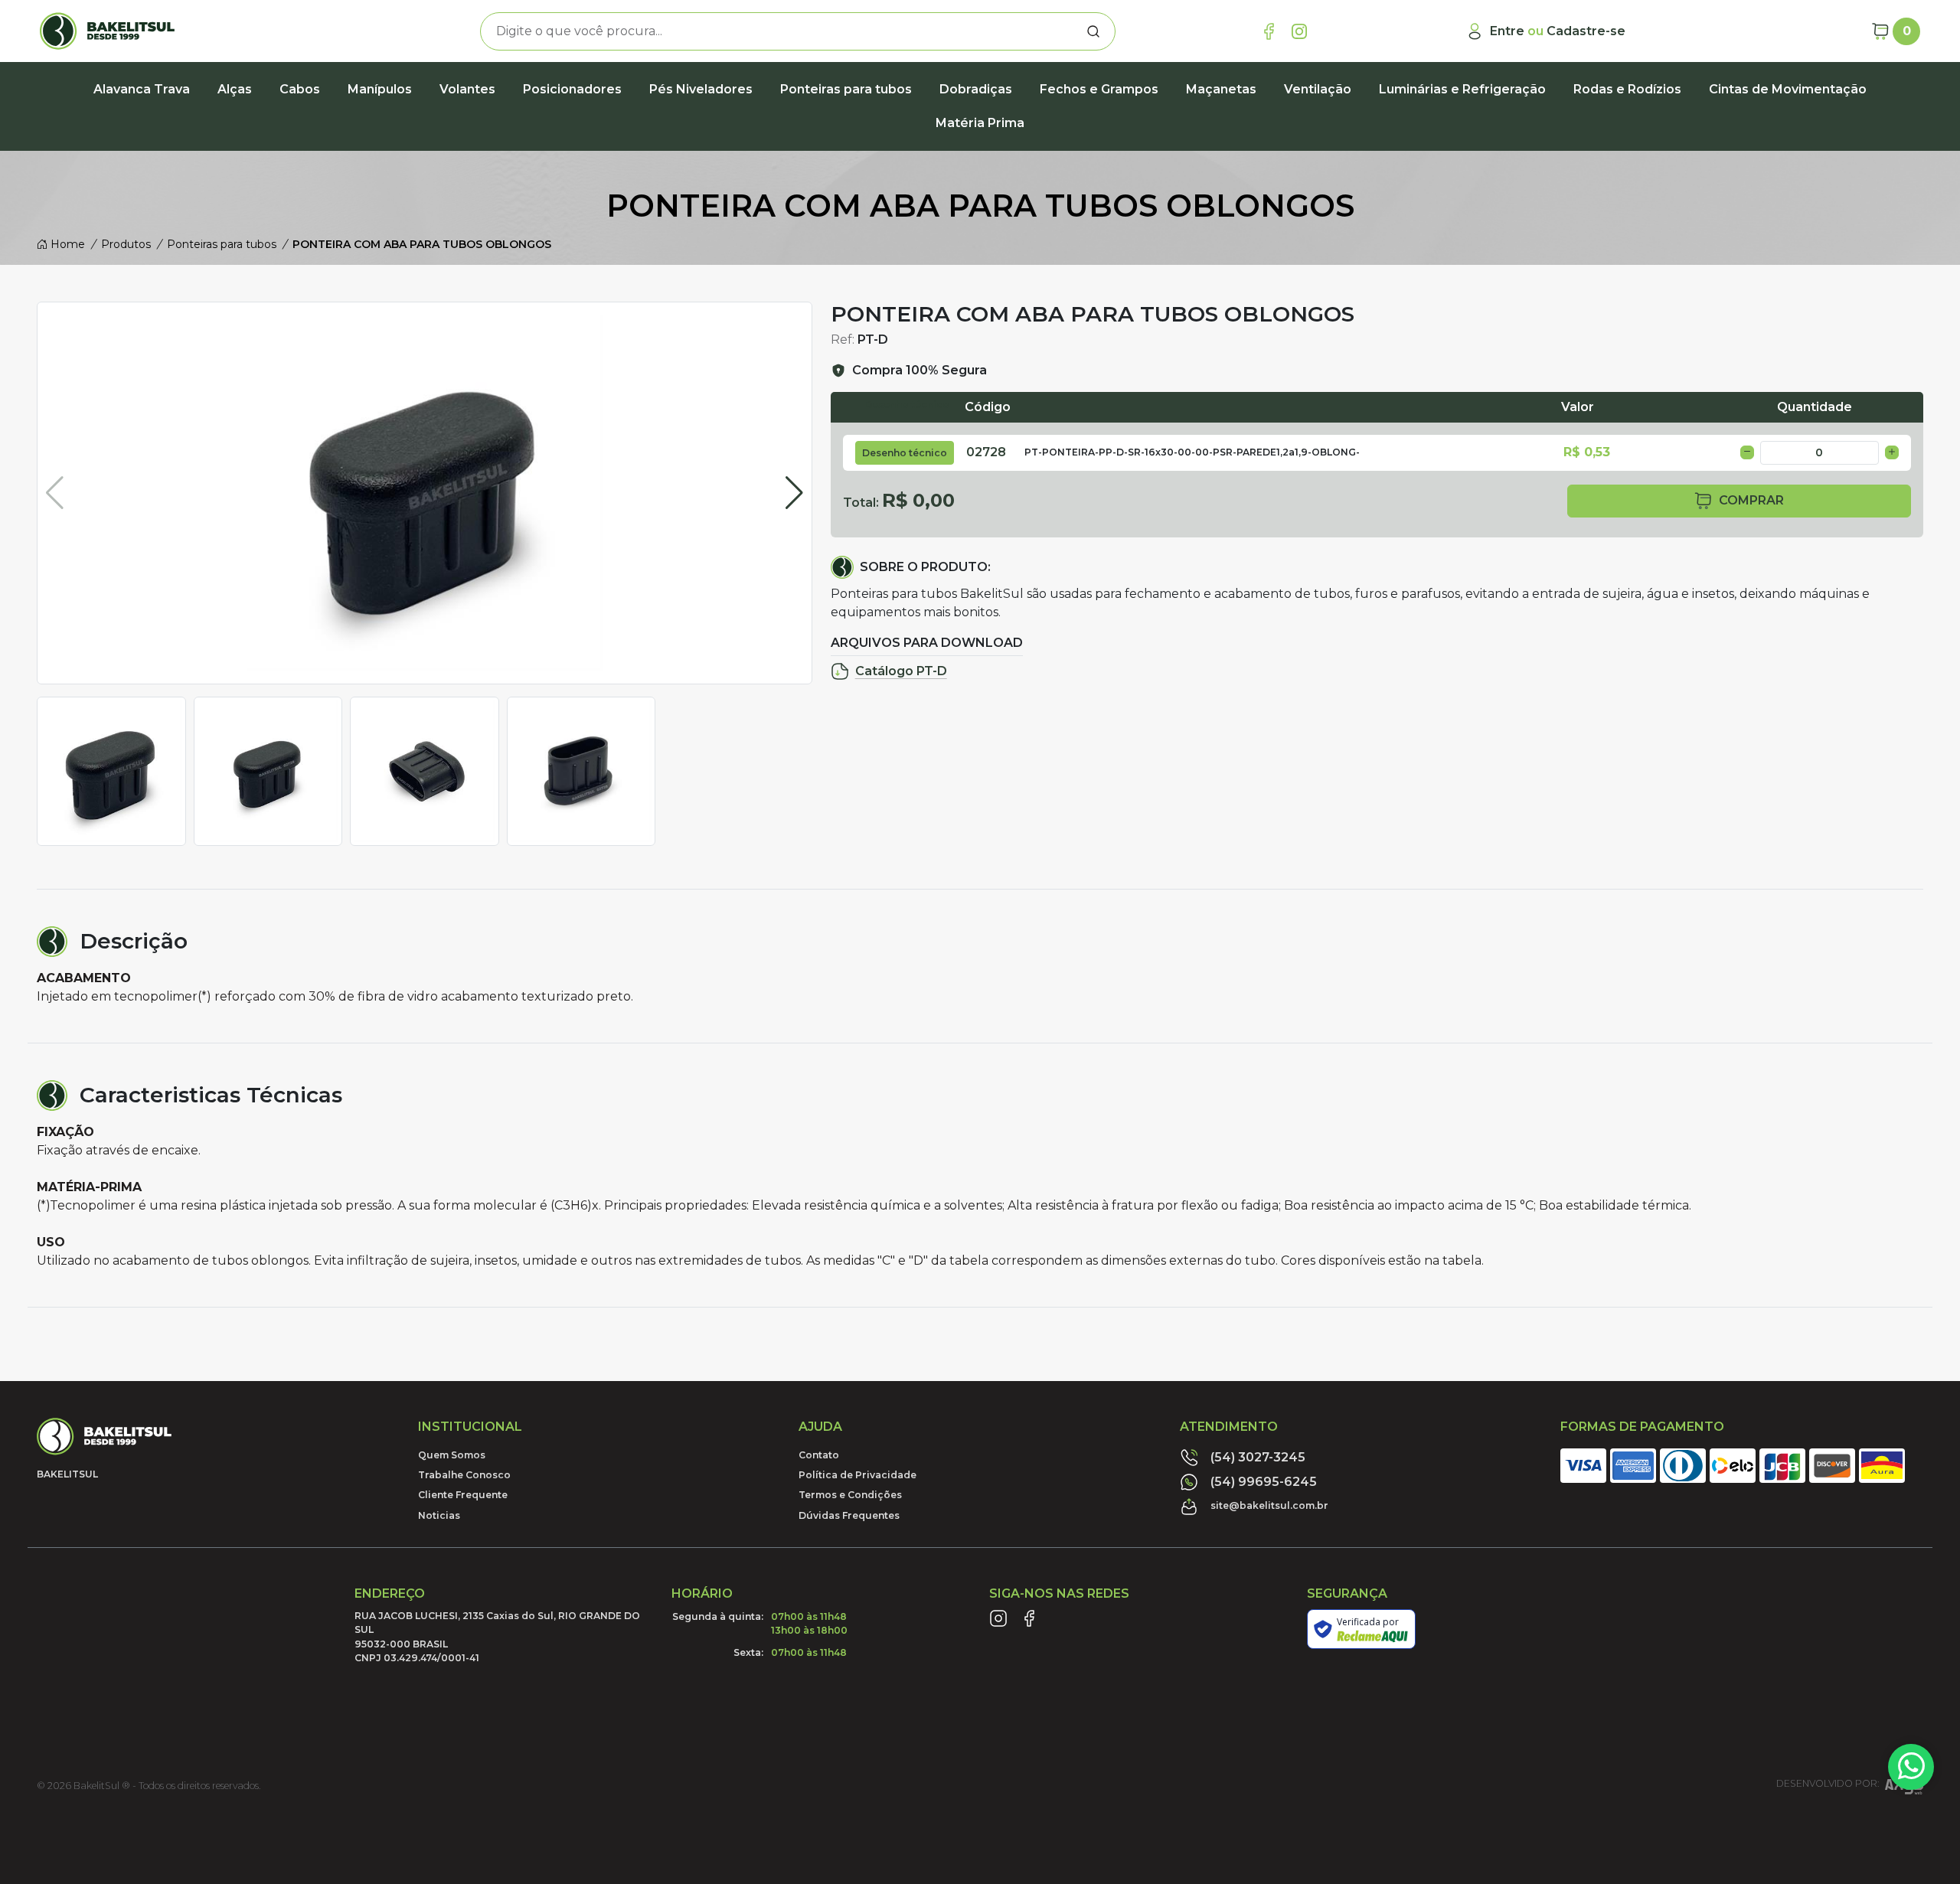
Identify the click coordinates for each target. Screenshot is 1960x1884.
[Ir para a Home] (188, 31)
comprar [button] (1751, 500)
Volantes (467, 89)
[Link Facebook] (1269, 31)
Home (66, 244)
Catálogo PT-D (901, 671)
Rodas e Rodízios (1627, 89)
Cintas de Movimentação (1788, 89)
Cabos (300, 89)
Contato (819, 1455)
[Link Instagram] (1299, 31)
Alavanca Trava (142, 89)
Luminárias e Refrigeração (1462, 89)
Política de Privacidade (857, 1475)
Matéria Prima (980, 123)
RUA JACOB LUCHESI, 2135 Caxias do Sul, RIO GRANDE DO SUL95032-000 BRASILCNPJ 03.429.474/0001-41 (497, 1637)
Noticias (439, 1515)
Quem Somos (452, 1455)
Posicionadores (572, 89)
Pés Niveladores (701, 89)
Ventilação (1318, 89)
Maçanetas (1221, 89)
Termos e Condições (850, 1495)
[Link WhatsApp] (1911, 1767)
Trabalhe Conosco (464, 1475)
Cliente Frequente (463, 1495)
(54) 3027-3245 (1258, 1457)
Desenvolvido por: (1828, 1784)
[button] (794, 493)
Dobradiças (976, 89)
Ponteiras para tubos (846, 89)
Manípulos (380, 89)
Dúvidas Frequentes (849, 1515)
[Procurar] (1093, 31)
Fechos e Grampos (1099, 89)
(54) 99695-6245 (1264, 1482)
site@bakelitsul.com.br (1269, 1505)
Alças (235, 89)
